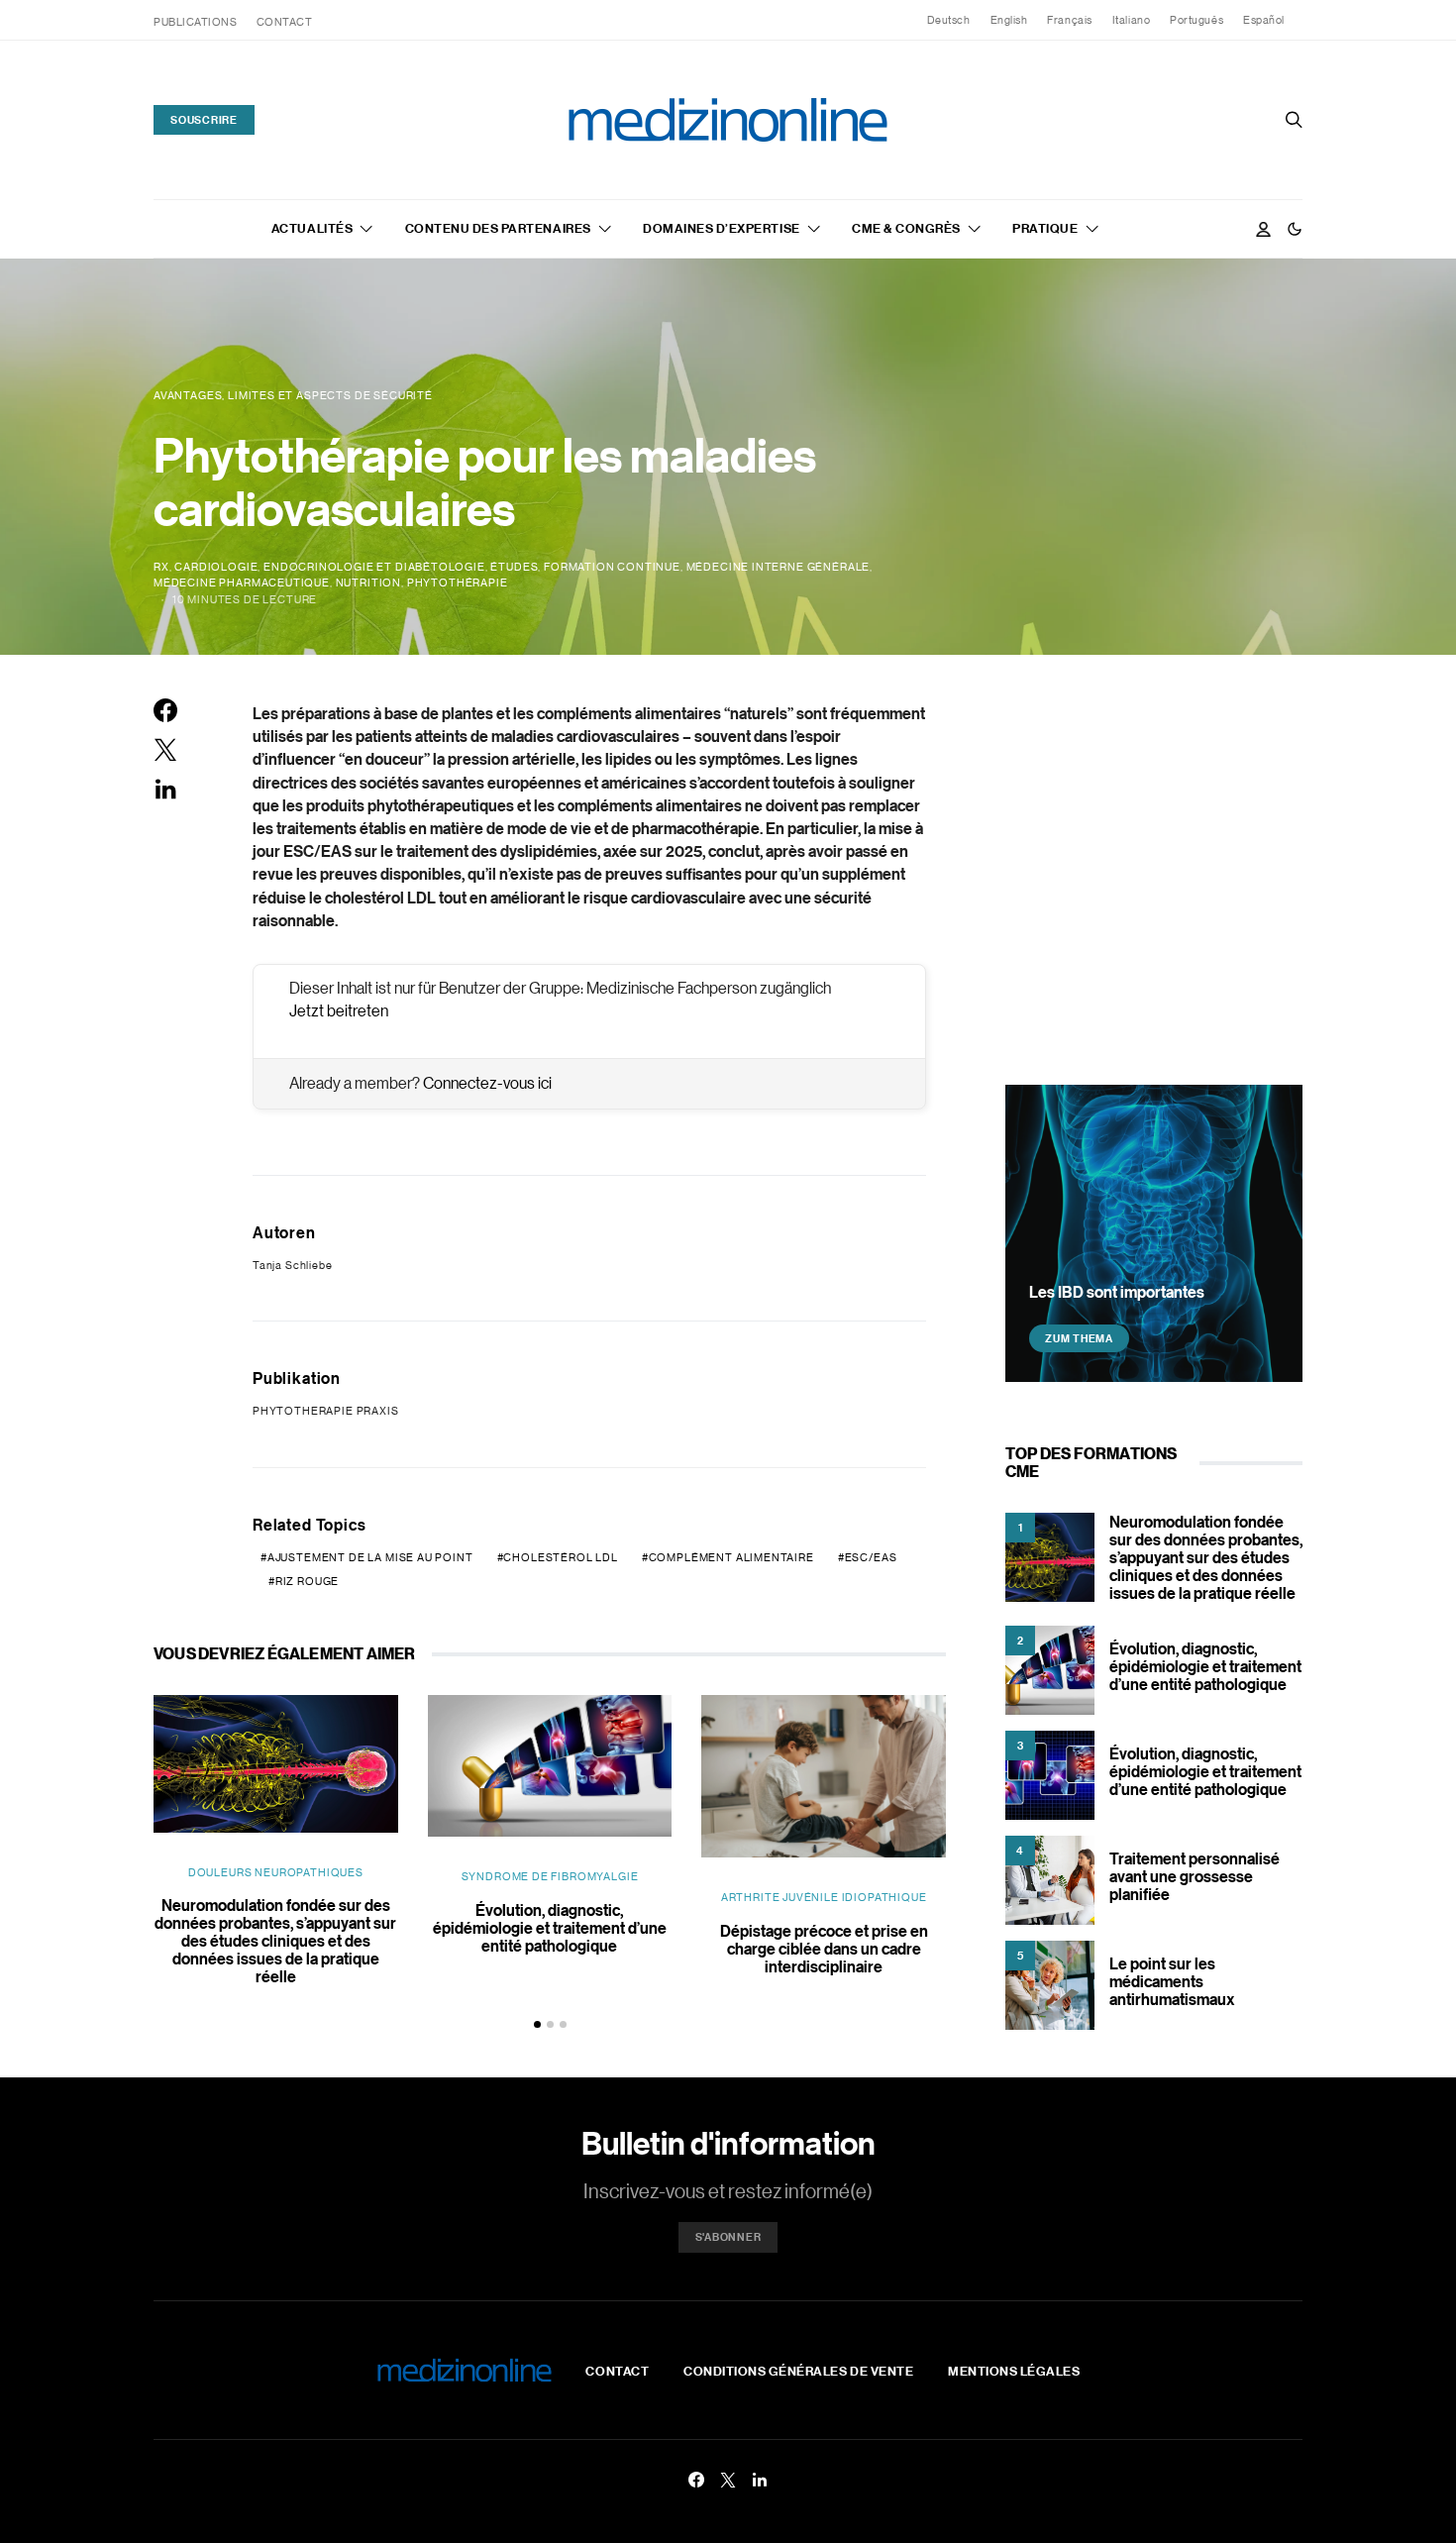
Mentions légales (1014, 2371)
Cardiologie (216, 567)
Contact (285, 22)
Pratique (1045, 228)
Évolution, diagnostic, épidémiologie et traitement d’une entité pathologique (550, 1928)
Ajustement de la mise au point (370, 1557)
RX (161, 567)
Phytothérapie (458, 583)
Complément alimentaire (731, 1557)
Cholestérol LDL (560, 1557)
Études (514, 567)
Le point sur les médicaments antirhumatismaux (1172, 1981)
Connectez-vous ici (487, 1083)
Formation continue (612, 567)
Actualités (312, 228)
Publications (196, 22)
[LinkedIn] (760, 2480)
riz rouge (307, 1581)
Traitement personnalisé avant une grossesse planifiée (1195, 1876)
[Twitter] (728, 2480)
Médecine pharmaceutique (242, 583)
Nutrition (368, 583)
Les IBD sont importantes (1117, 1292)
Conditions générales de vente (798, 2371)
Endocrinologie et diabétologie (374, 567)
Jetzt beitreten (339, 1010)
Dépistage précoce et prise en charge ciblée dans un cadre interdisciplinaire (824, 1949)
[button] (1295, 229)
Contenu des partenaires (498, 228)
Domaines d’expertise (721, 228)
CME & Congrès (906, 228)
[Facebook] (696, 2480)
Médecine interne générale (779, 567)
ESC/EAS (871, 1557)
